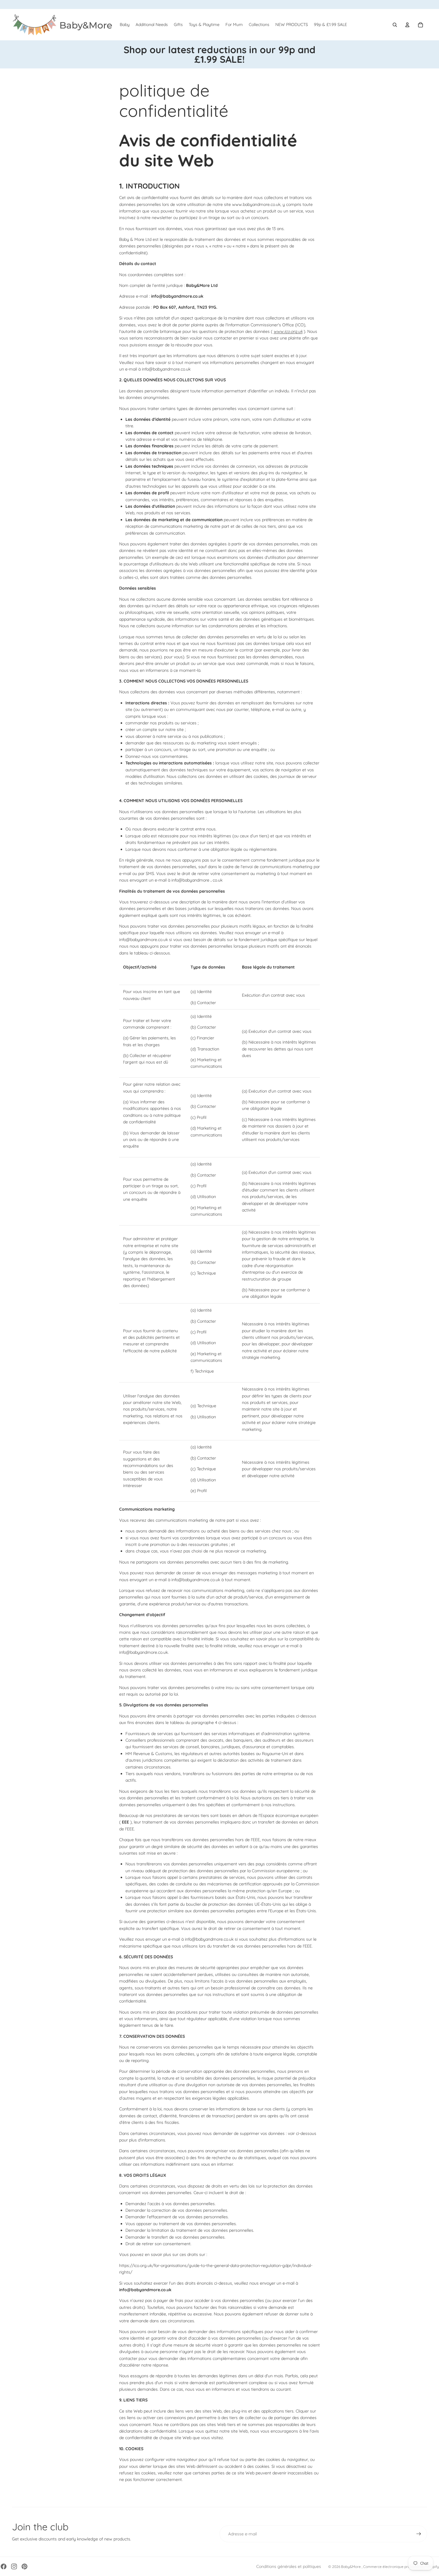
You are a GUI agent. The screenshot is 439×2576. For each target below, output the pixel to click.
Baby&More (351, 2567)
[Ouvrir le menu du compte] (407, 25)
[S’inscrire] (419, 2534)
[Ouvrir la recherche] (395, 25)
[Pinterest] (24, 2566)
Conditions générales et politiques (289, 2566)
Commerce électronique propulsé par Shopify (401, 2567)
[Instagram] (14, 2566)
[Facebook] (4, 2566)
